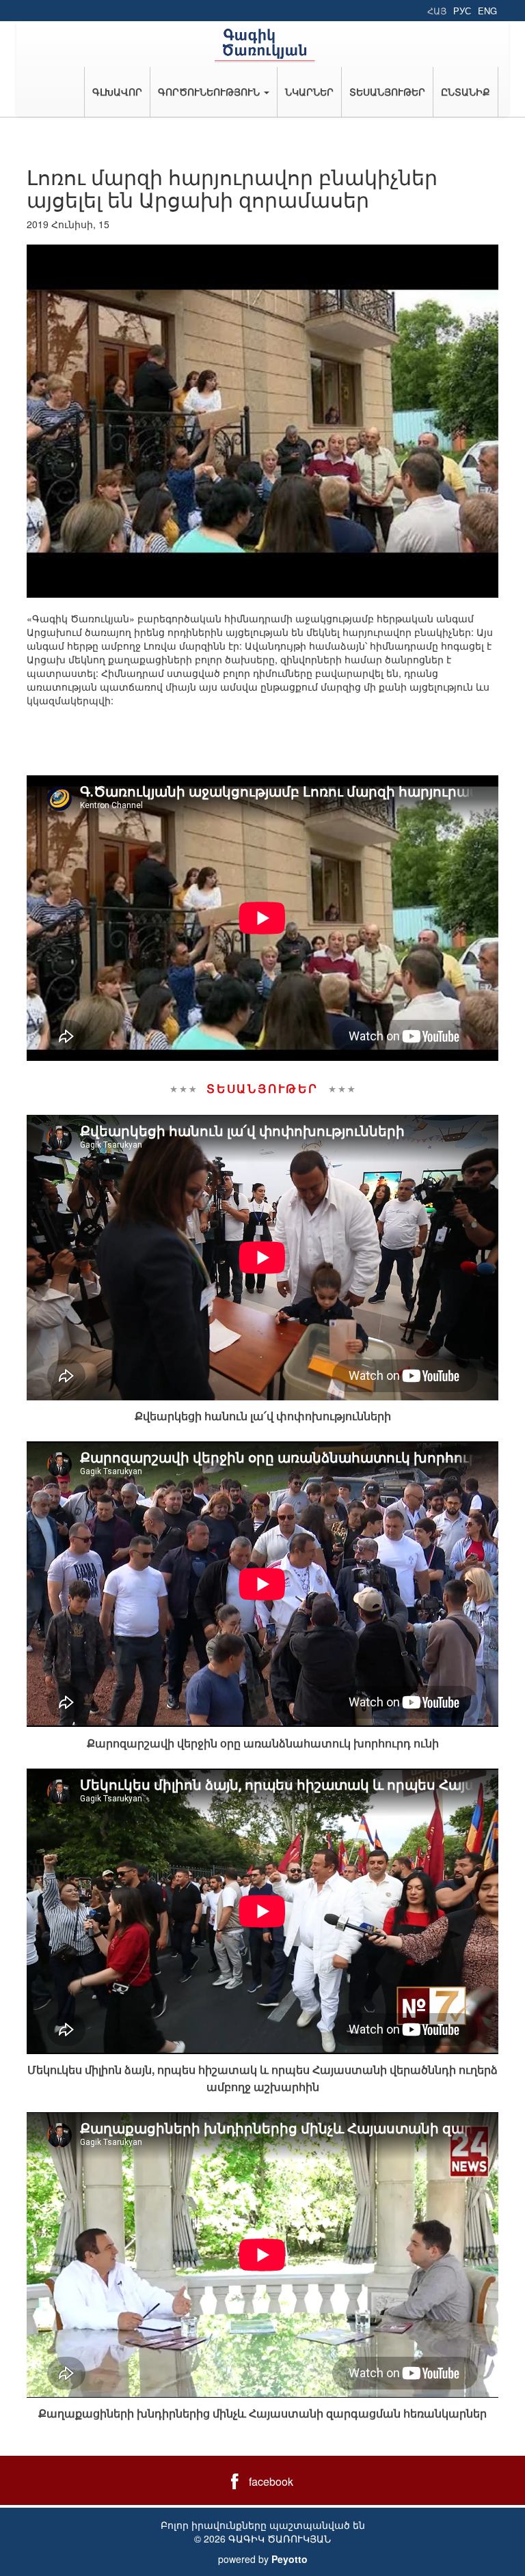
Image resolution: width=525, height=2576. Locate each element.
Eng (487, 11)
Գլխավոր (117, 92)
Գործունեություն (210, 92)
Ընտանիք (466, 92)
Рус (462, 11)
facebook (271, 2481)
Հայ (437, 11)
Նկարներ (309, 92)
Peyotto (290, 2559)
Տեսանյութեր (387, 92)
